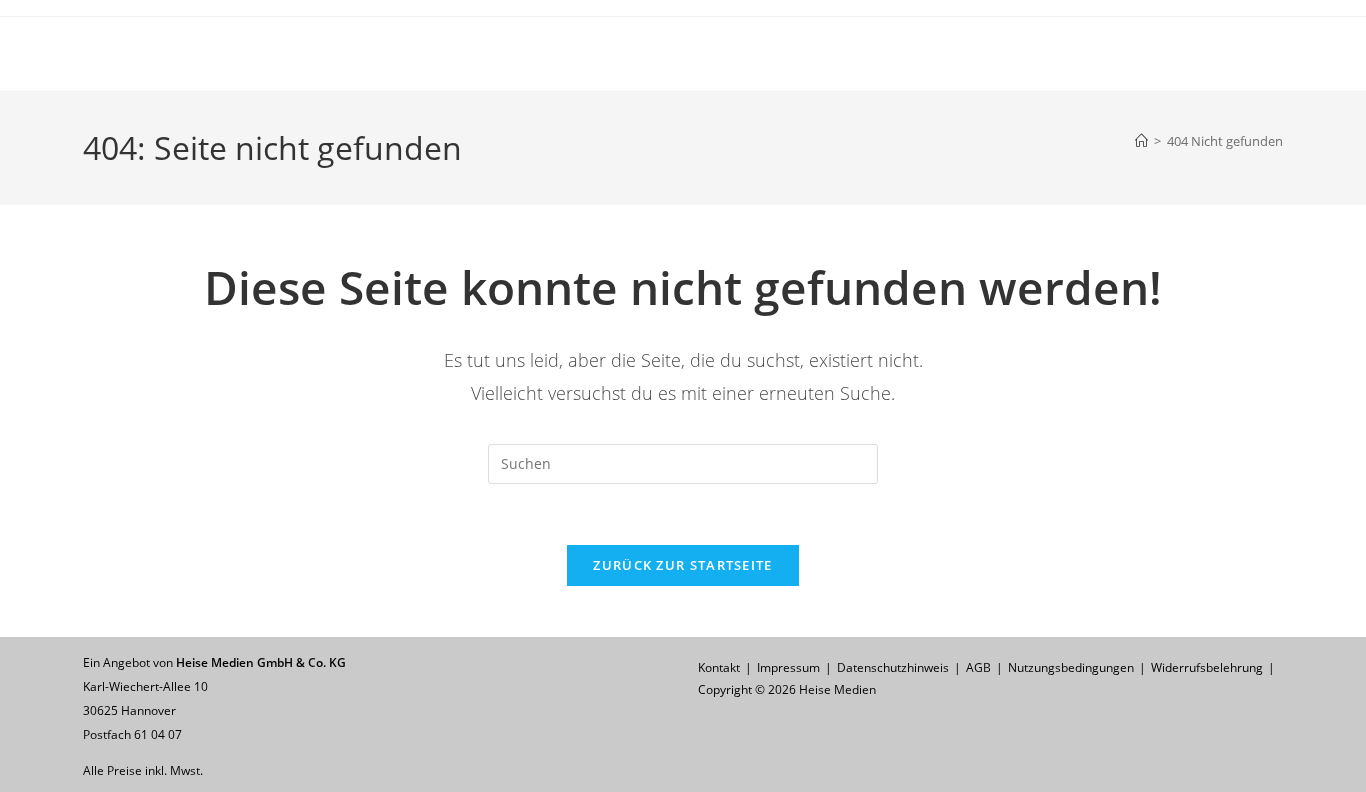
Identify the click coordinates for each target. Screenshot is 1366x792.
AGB (978, 667)
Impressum (788, 667)
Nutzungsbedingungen (1071, 667)
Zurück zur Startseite (682, 565)
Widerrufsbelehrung (1207, 667)
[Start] (1141, 141)
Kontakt (719, 667)
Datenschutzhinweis (893, 667)
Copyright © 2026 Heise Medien (787, 689)
